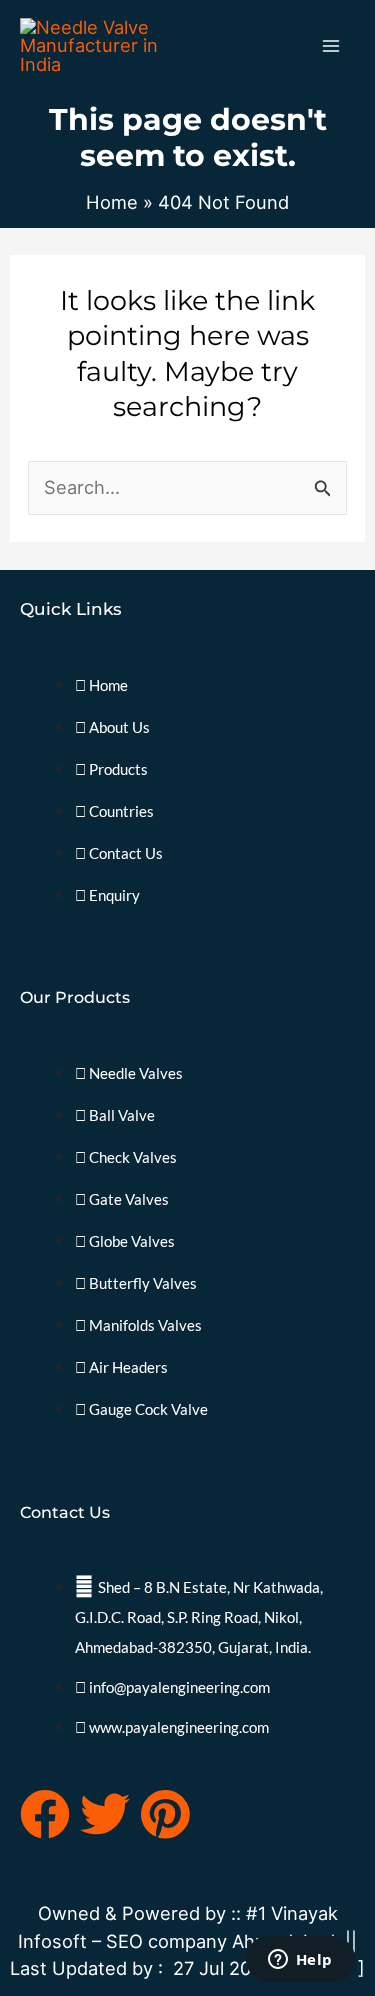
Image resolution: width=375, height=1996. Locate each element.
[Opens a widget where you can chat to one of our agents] (300, 1961)
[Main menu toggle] (331, 45)
